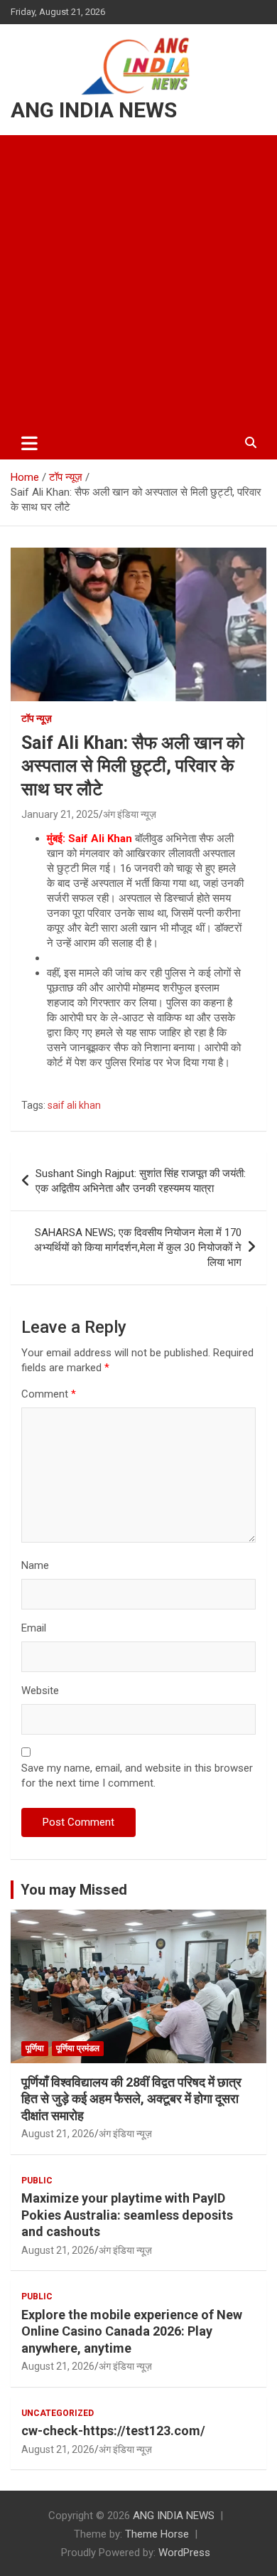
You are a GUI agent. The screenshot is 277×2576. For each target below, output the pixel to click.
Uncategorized (58, 2413)
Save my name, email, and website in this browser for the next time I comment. (137, 1776)
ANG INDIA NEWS (94, 110)
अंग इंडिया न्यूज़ (130, 814)
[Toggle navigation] (29, 443)
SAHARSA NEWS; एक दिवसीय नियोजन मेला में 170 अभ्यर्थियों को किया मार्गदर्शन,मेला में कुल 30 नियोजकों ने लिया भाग (138, 1247)
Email (34, 1628)
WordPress (184, 2553)
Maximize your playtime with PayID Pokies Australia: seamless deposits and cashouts (127, 2215)
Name (35, 1565)
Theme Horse (157, 2534)
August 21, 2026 (58, 2134)
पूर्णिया (35, 2048)
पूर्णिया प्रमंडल (78, 2048)
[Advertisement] (138, 281)
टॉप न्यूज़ (37, 718)
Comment (49, 1394)
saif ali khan (74, 1105)
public (37, 2181)
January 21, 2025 (60, 814)
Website (40, 1691)
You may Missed (74, 1890)
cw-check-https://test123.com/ (113, 2431)
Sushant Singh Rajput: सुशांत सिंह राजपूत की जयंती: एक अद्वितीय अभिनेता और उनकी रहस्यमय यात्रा (141, 1181)
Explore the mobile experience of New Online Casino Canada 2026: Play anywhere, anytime (132, 2331)
